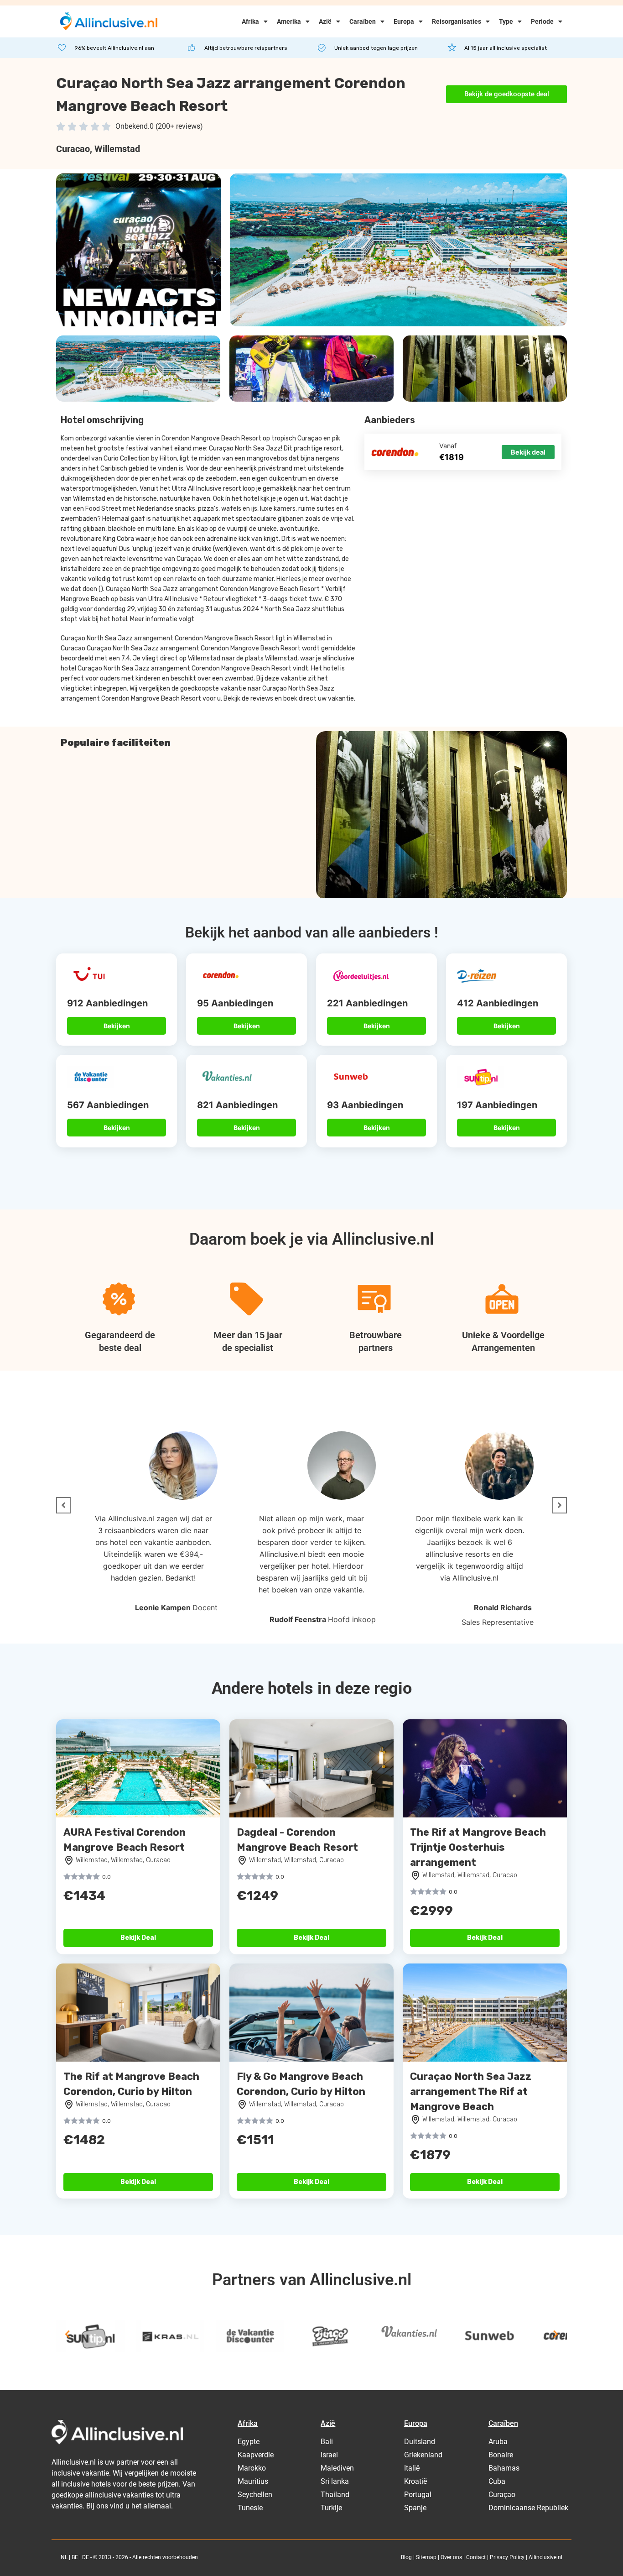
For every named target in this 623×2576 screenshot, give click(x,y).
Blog (406, 2557)
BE (75, 2557)
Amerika (289, 21)
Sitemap (426, 2557)
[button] (63, 1505)
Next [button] (556, 2334)
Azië (325, 21)
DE (86, 2557)
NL (64, 2557)
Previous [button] (67, 2334)
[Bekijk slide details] (90, 2336)
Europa (404, 21)
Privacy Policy (507, 2557)
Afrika (250, 21)
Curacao (73, 149)
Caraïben (363, 21)
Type (506, 21)
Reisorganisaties (457, 21)
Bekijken (117, 1026)
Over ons (451, 2557)
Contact (476, 2557)
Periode (542, 21)
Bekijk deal (528, 452)
